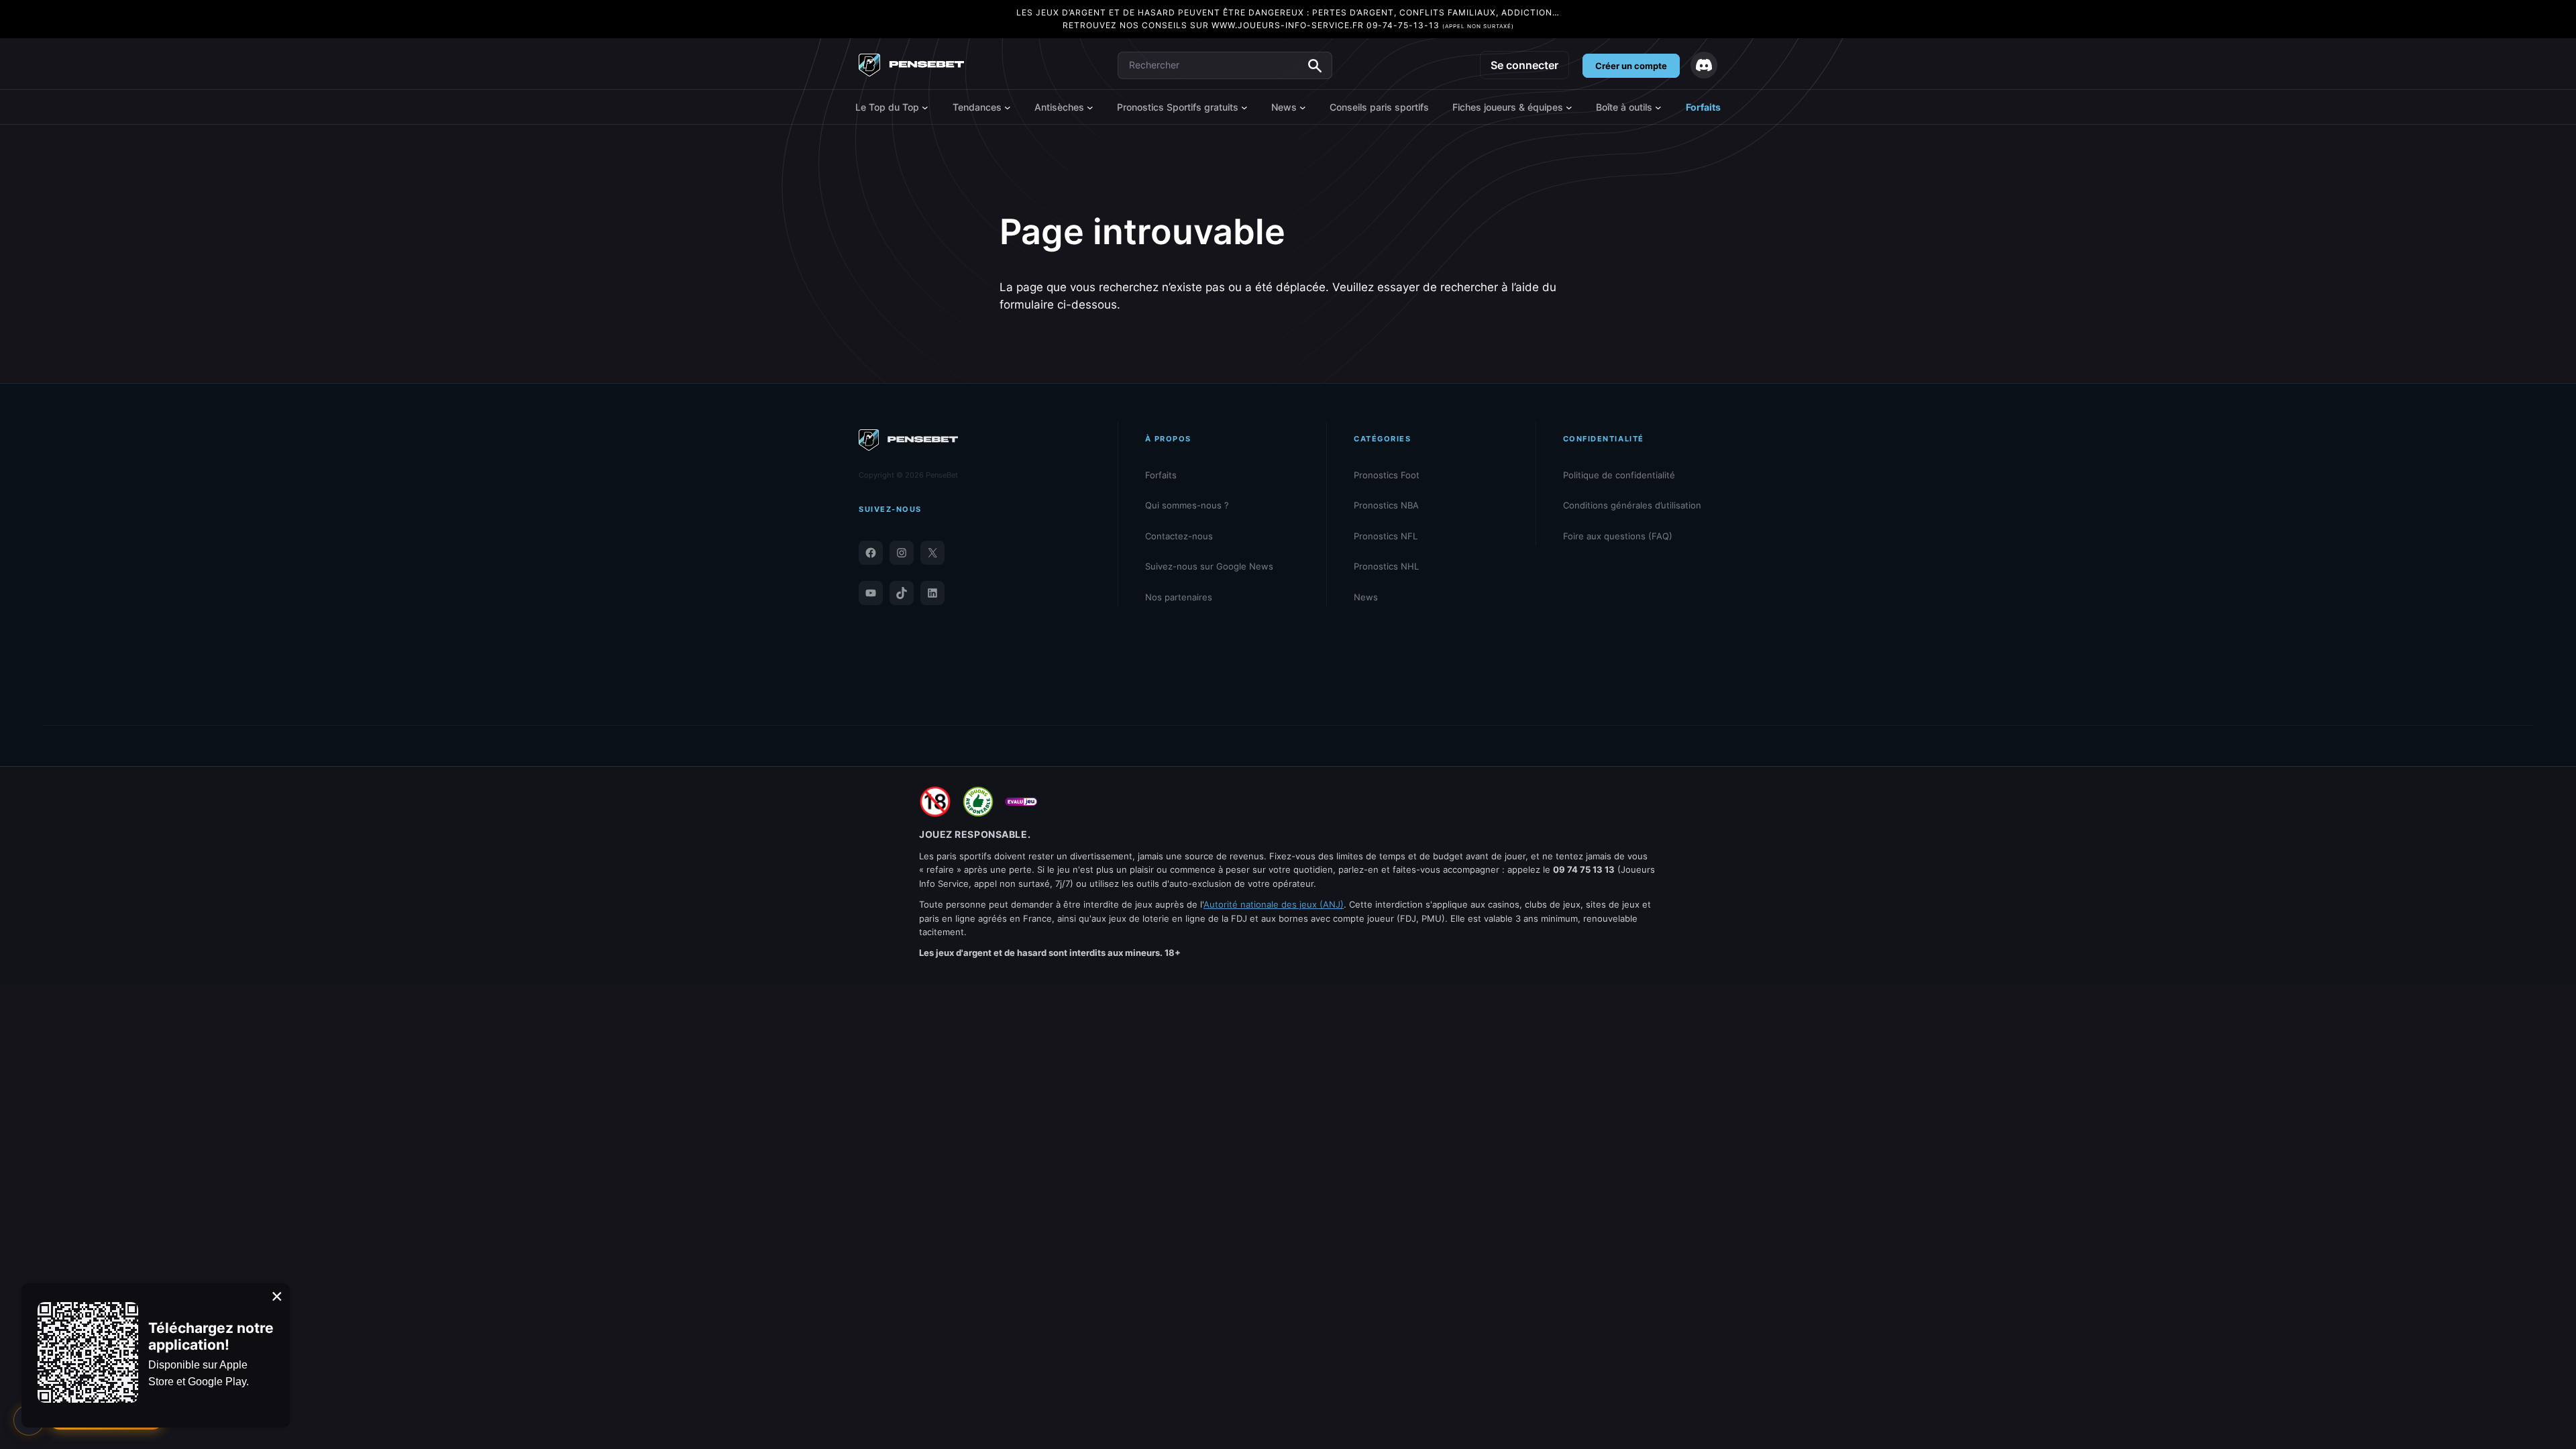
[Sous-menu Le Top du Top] (925, 107)
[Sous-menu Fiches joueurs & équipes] (1569, 107)
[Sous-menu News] (1303, 107)
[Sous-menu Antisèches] (1090, 107)
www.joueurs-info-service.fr (1288, 25)
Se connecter (1524, 65)
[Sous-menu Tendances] (1008, 107)
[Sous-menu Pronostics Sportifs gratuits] (1244, 107)
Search (1315, 66)
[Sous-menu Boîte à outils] (1658, 107)
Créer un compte (1631, 66)
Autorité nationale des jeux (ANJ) (1274, 904)
